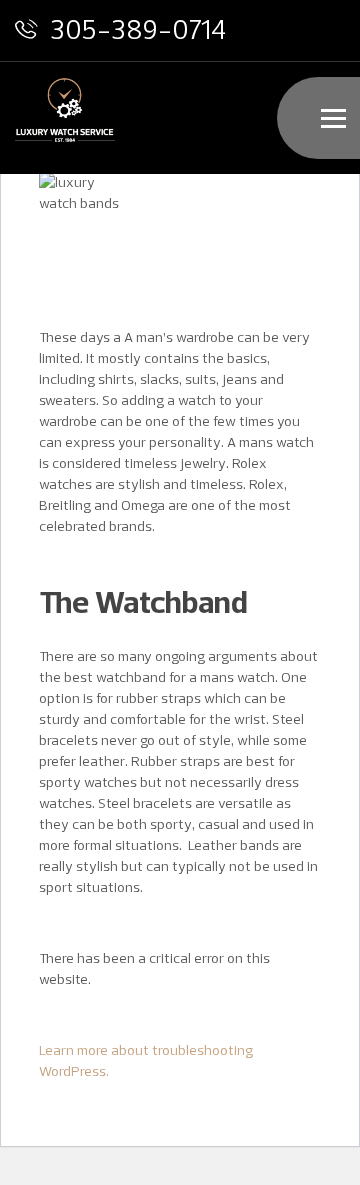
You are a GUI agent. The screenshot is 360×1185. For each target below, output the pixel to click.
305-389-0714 (138, 29)
